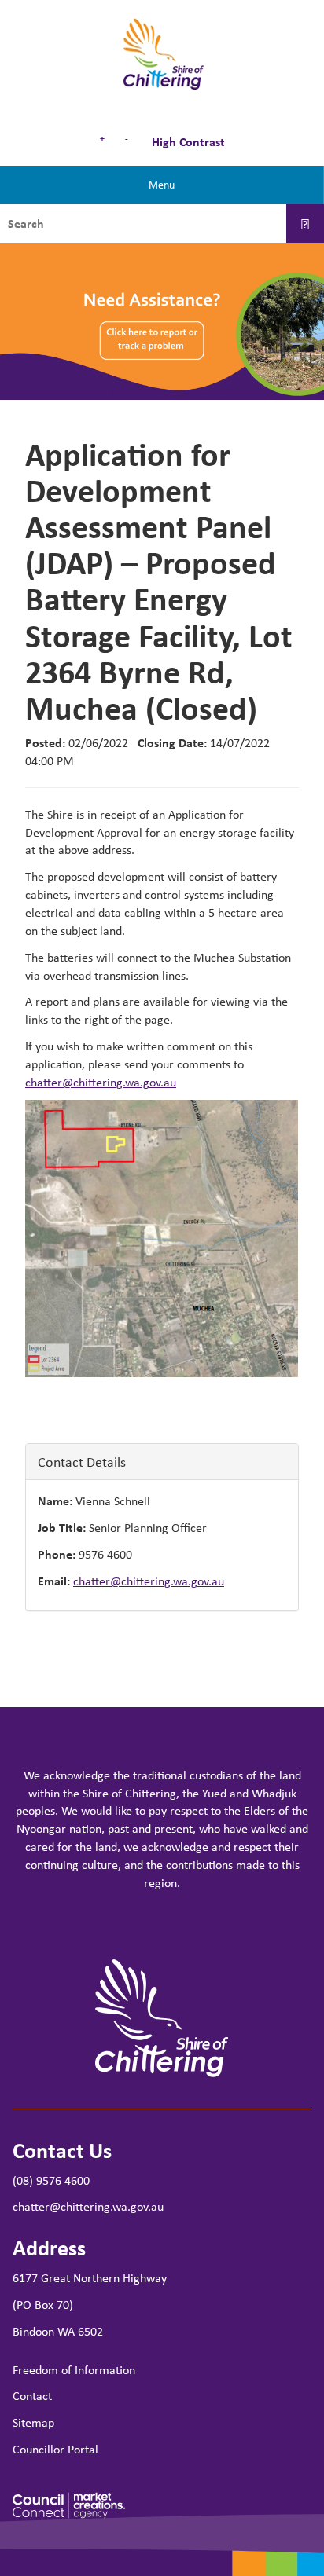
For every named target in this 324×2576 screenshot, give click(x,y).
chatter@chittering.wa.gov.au (101, 1082)
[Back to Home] (162, 55)
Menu (162, 184)
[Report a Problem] (162, 321)
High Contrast (187, 141)
